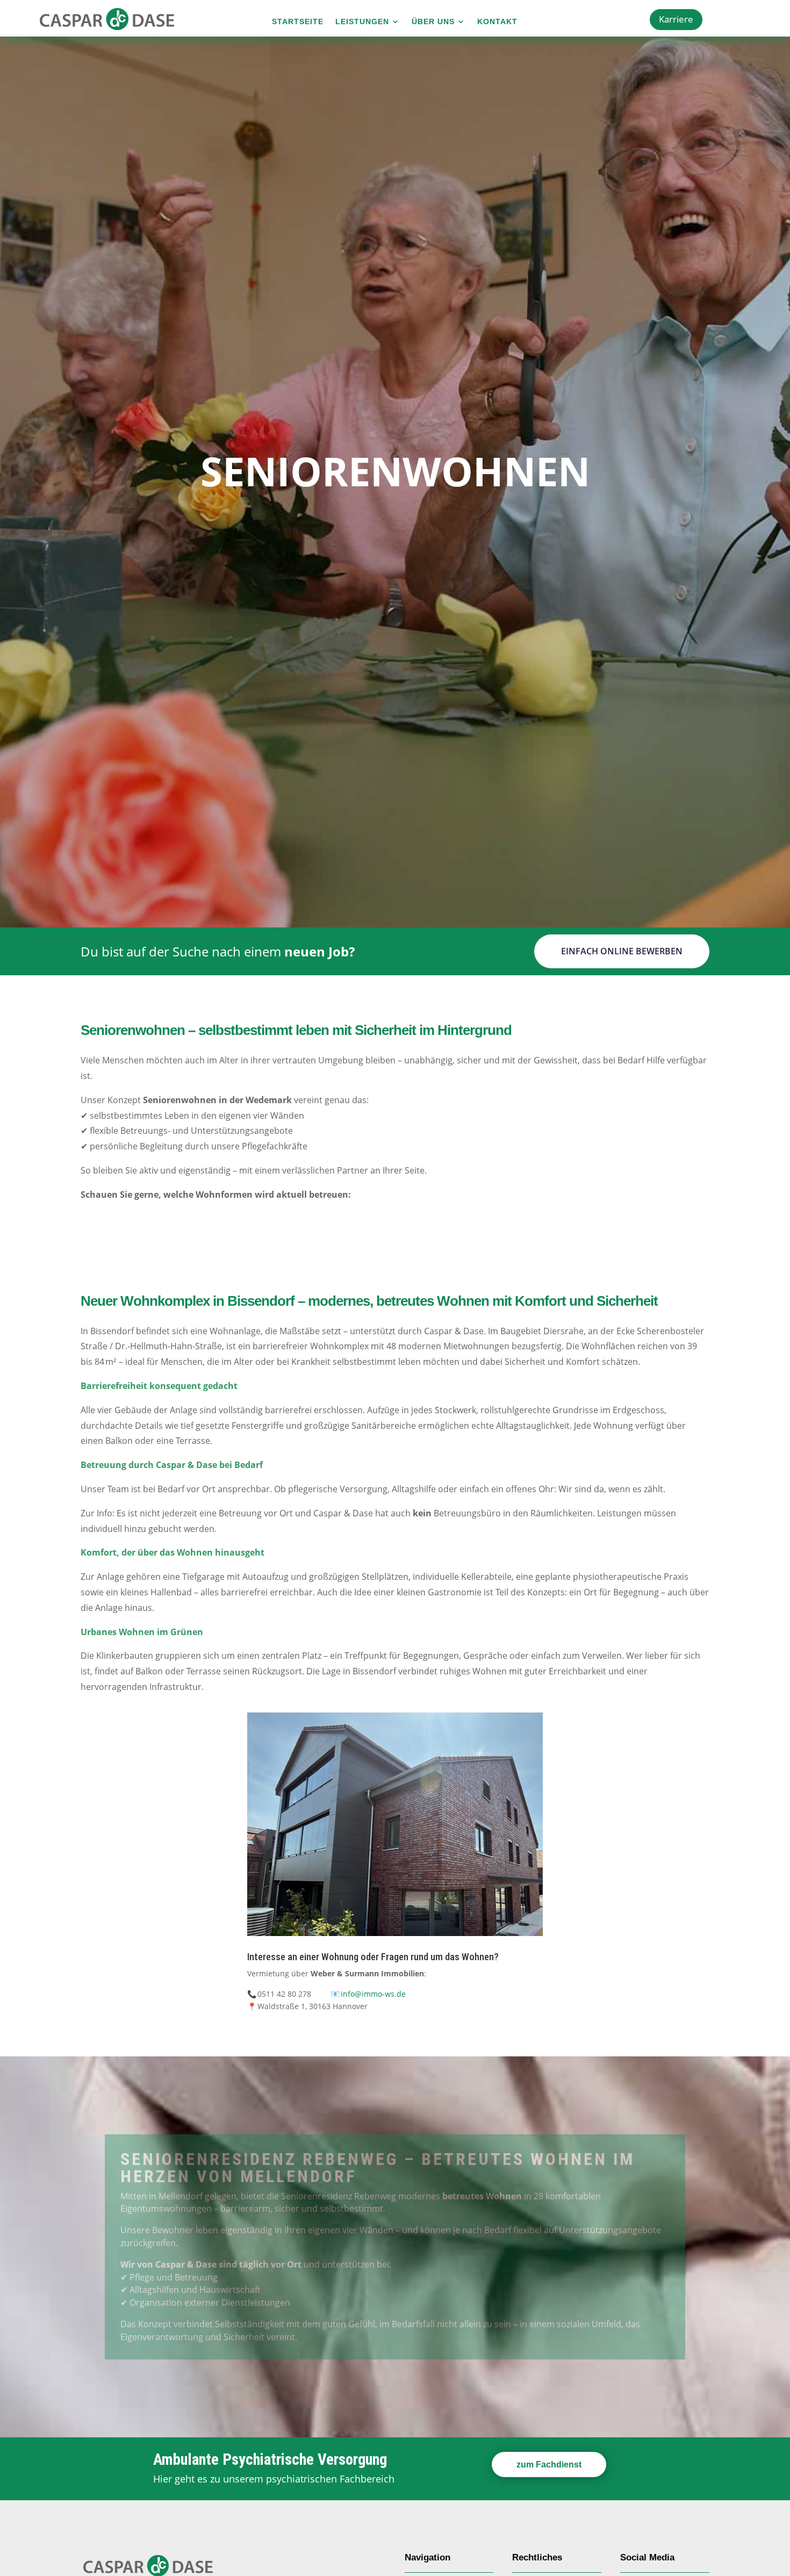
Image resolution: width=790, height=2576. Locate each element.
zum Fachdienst (549, 2465)
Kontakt (497, 22)
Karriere (676, 19)
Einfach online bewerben (622, 951)
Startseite (298, 22)
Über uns (433, 22)
